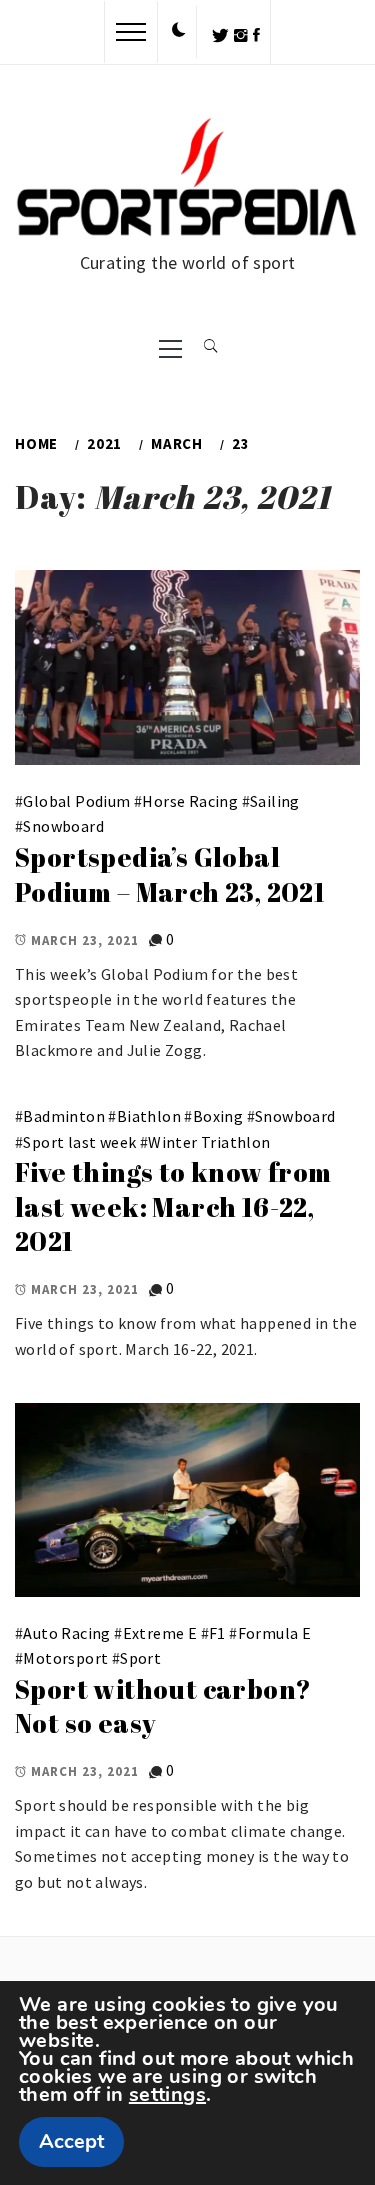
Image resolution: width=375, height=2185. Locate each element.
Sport (140, 1658)
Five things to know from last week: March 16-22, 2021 (173, 1206)
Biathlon (149, 1116)
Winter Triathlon (209, 1142)
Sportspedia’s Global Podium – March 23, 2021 (170, 874)
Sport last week (79, 1142)
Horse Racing (190, 801)
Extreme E (160, 1633)
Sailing (275, 801)
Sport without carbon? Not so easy (163, 1706)
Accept (71, 2141)
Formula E (275, 1633)
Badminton (64, 1116)
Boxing (218, 1116)
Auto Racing (66, 1633)
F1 (217, 1633)
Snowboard (63, 826)
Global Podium (76, 801)
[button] (179, 31)
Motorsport (65, 1658)
